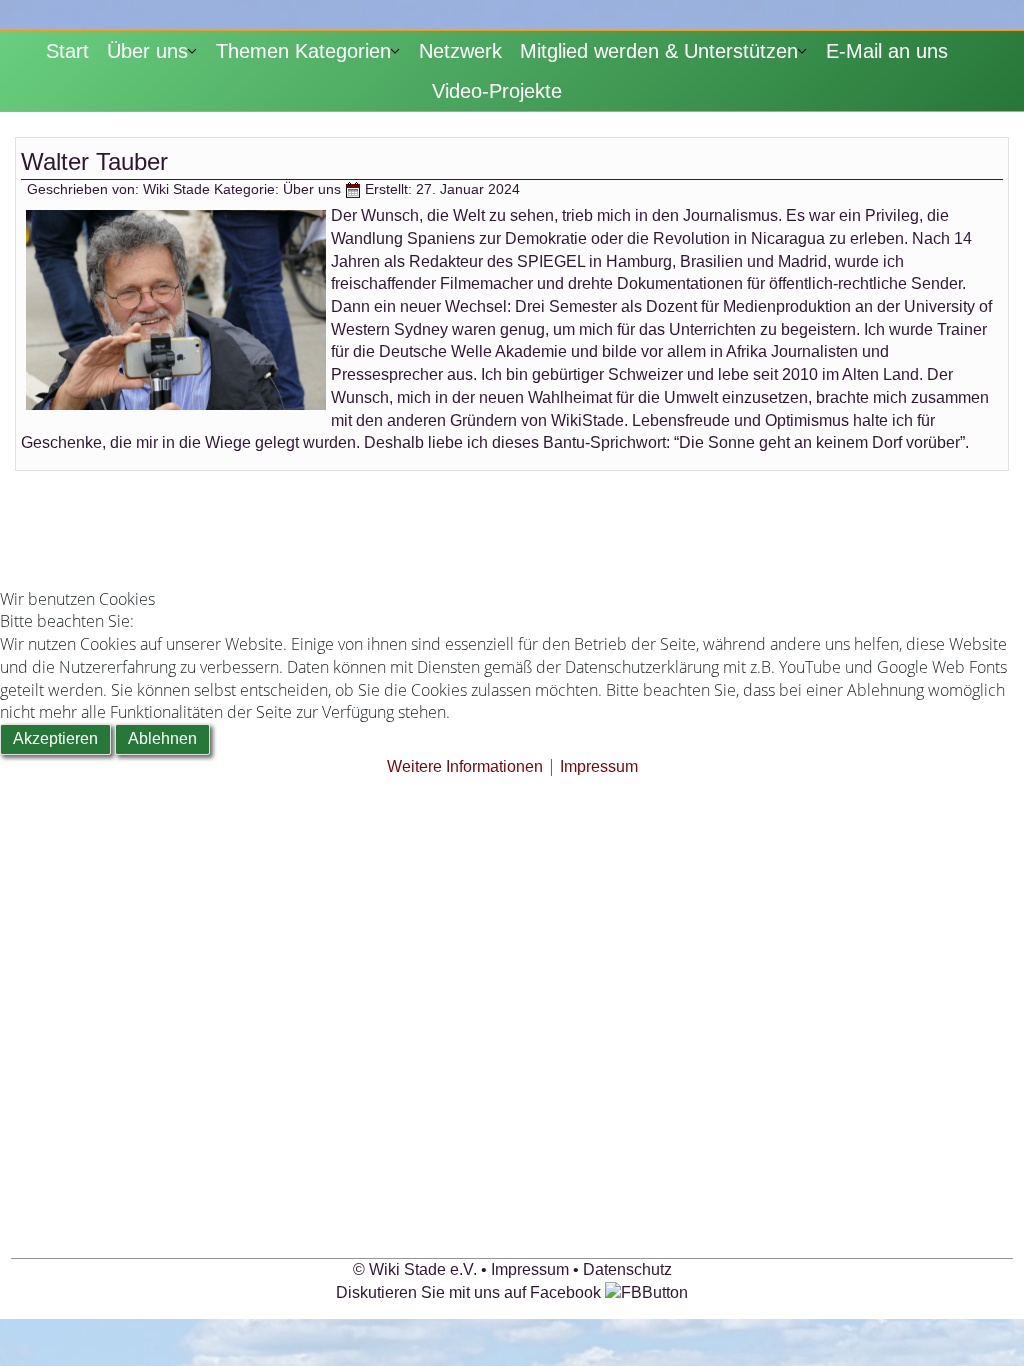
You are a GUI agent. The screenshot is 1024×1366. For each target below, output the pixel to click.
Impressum (599, 766)
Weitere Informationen (465, 766)
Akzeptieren (55, 738)
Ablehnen (162, 738)
